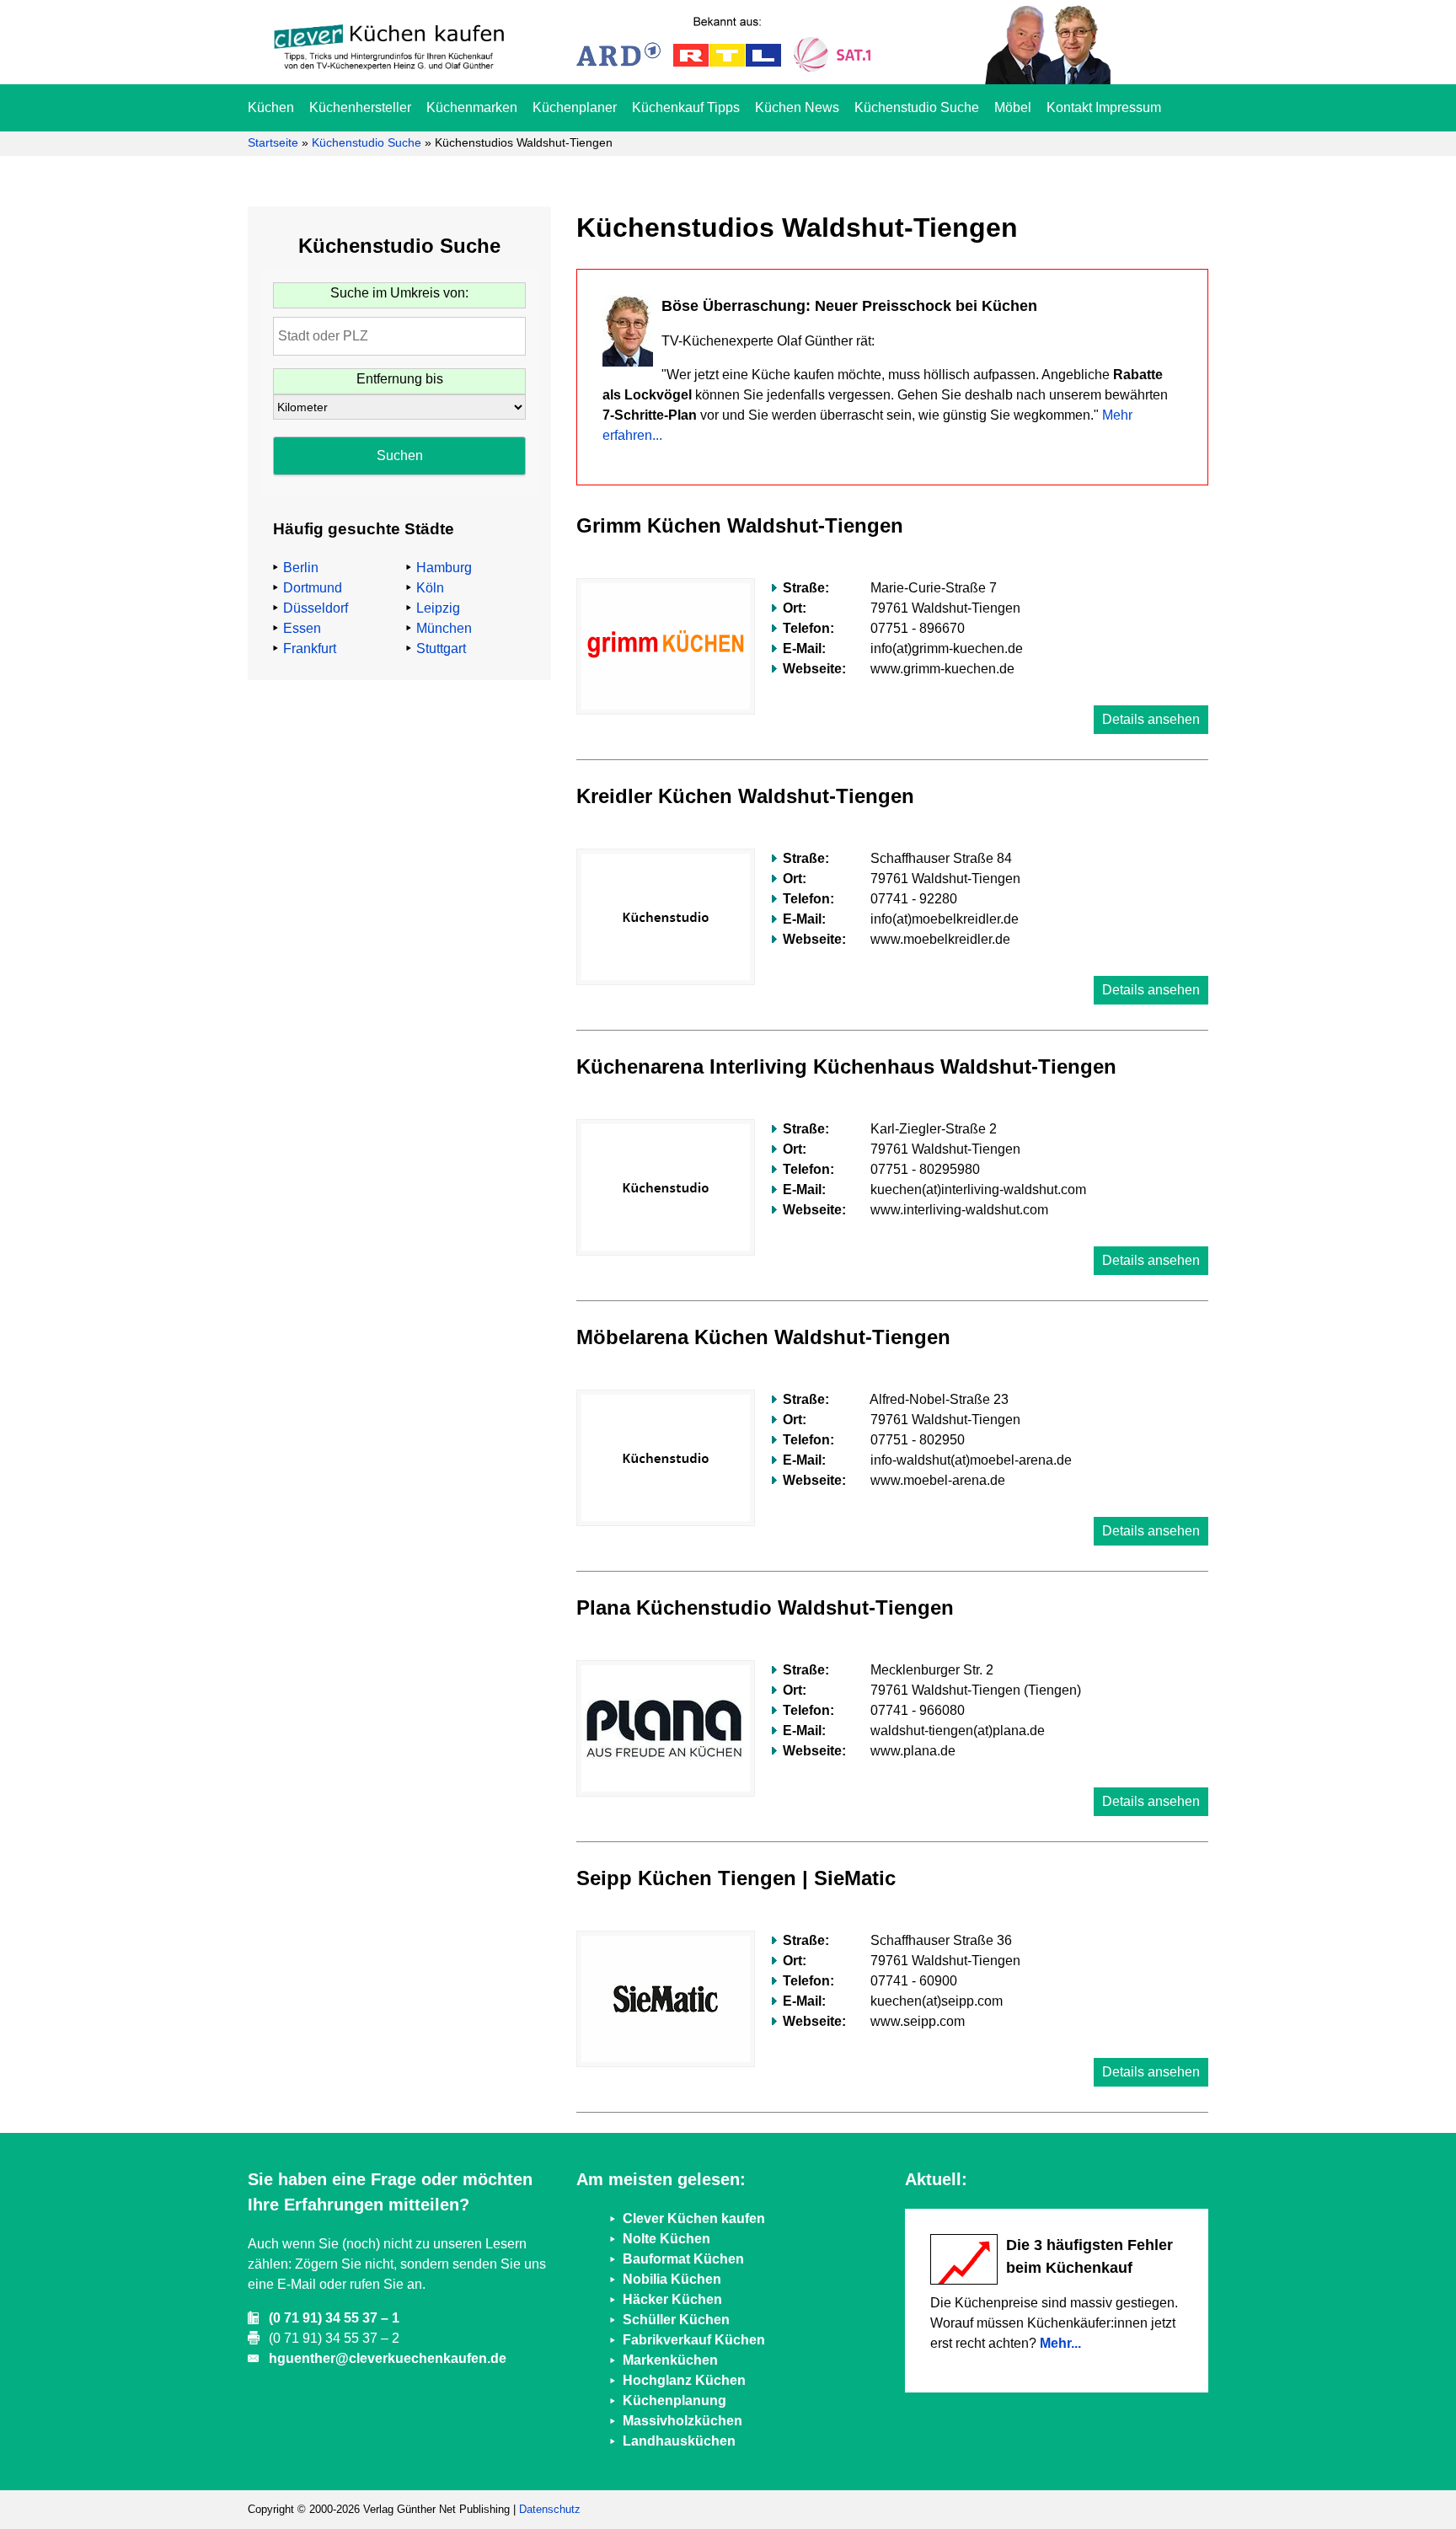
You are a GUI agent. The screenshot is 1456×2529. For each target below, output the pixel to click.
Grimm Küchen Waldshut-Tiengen (740, 525)
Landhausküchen (679, 2441)
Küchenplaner (575, 107)
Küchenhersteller (360, 107)
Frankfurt (310, 648)
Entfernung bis (400, 379)
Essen (302, 628)
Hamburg (444, 568)
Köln (430, 588)
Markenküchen (670, 2360)
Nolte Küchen (666, 2239)
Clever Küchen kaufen (694, 2218)
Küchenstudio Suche (917, 107)
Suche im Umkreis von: (399, 293)
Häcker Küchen (672, 2299)
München (444, 628)
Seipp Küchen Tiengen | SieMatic (736, 1878)
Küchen (271, 107)
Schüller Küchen (676, 2320)
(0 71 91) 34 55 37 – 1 (334, 2318)
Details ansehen (1151, 719)
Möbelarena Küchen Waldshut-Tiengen (763, 1337)
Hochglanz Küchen (684, 2380)
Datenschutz (550, 2509)
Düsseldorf (316, 608)
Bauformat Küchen (683, 2259)
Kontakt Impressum (1104, 107)
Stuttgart (441, 648)
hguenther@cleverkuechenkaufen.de (388, 2358)
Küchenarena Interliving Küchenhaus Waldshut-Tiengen (846, 1066)
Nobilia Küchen (672, 2279)
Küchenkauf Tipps (686, 107)
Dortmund (313, 588)
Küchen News (797, 107)
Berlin (301, 568)
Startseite (273, 142)
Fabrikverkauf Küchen (694, 2340)
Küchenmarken (472, 107)
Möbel (1013, 107)
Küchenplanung (674, 2400)
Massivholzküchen (682, 2421)
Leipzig (438, 608)
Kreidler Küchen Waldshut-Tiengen (745, 796)
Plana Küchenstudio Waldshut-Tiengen (765, 1607)
